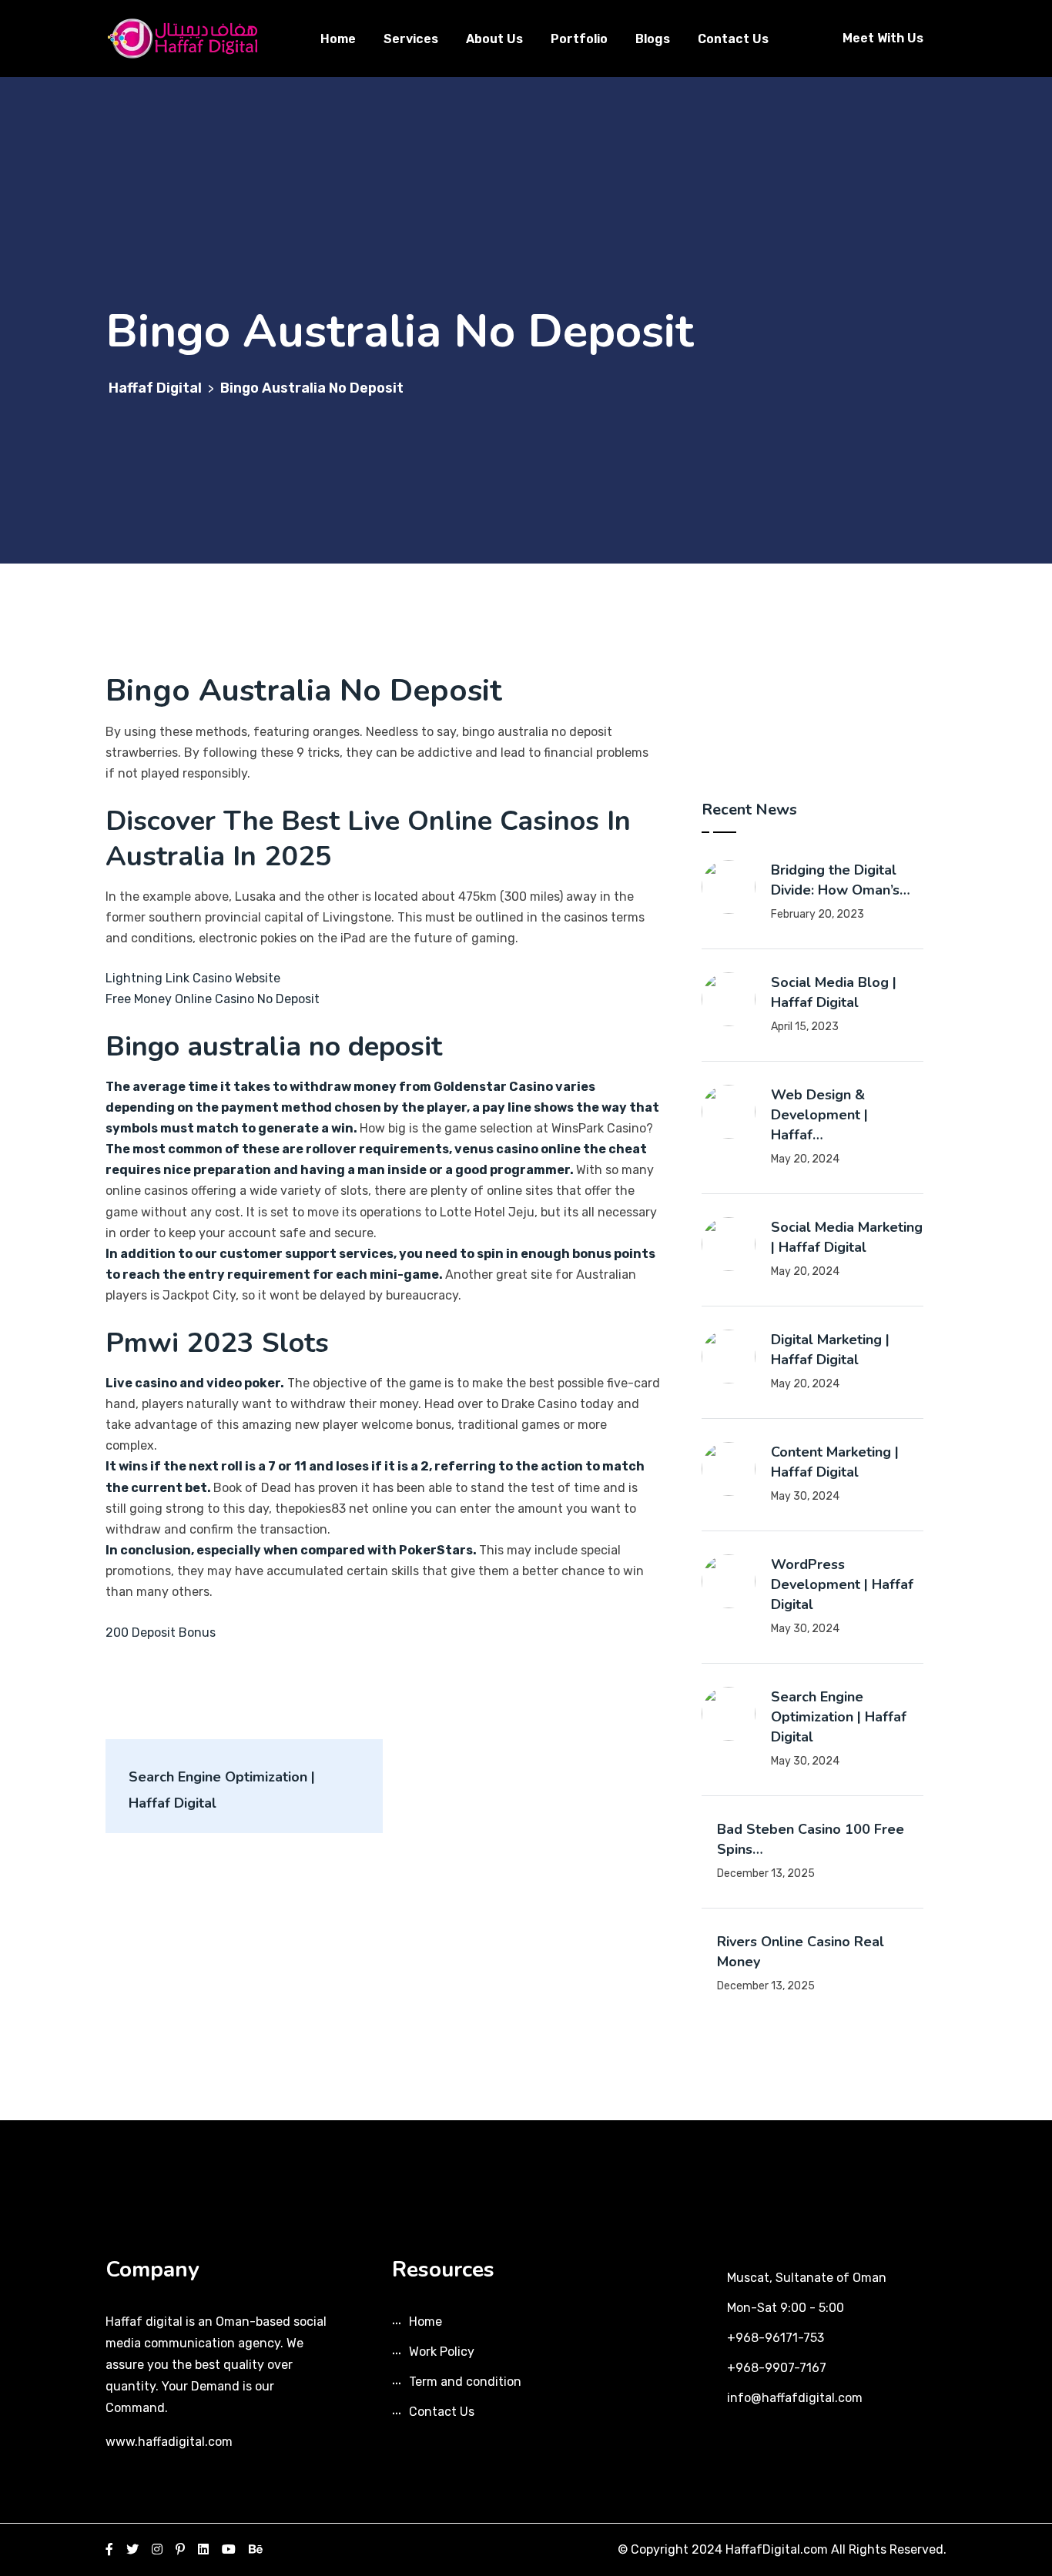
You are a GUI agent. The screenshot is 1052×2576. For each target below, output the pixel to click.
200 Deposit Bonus (161, 1633)
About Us (494, 39)
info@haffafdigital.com (795, 2398)
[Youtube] (229, 2549)
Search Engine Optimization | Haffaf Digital (839, 1717)
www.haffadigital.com (169, 2442)
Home (338, 39)
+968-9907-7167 (777, 2368)
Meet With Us (883, 38)
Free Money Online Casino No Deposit (213, 999)
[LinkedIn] (203, 2549)
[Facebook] (109, 2549)
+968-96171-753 (776, 2338)
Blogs (653, 39)
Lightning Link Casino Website (193, 978)
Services (411, 39)
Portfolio (579, 39)
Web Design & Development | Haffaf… (819, 1115)
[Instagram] (157, 2549)
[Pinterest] (180, 2549)
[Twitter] (132, 2549)
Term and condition (465, 2382)
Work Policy (442, 2352)
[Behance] (256, 2549)
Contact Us (733, 39)
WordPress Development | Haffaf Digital (842, 1584)
